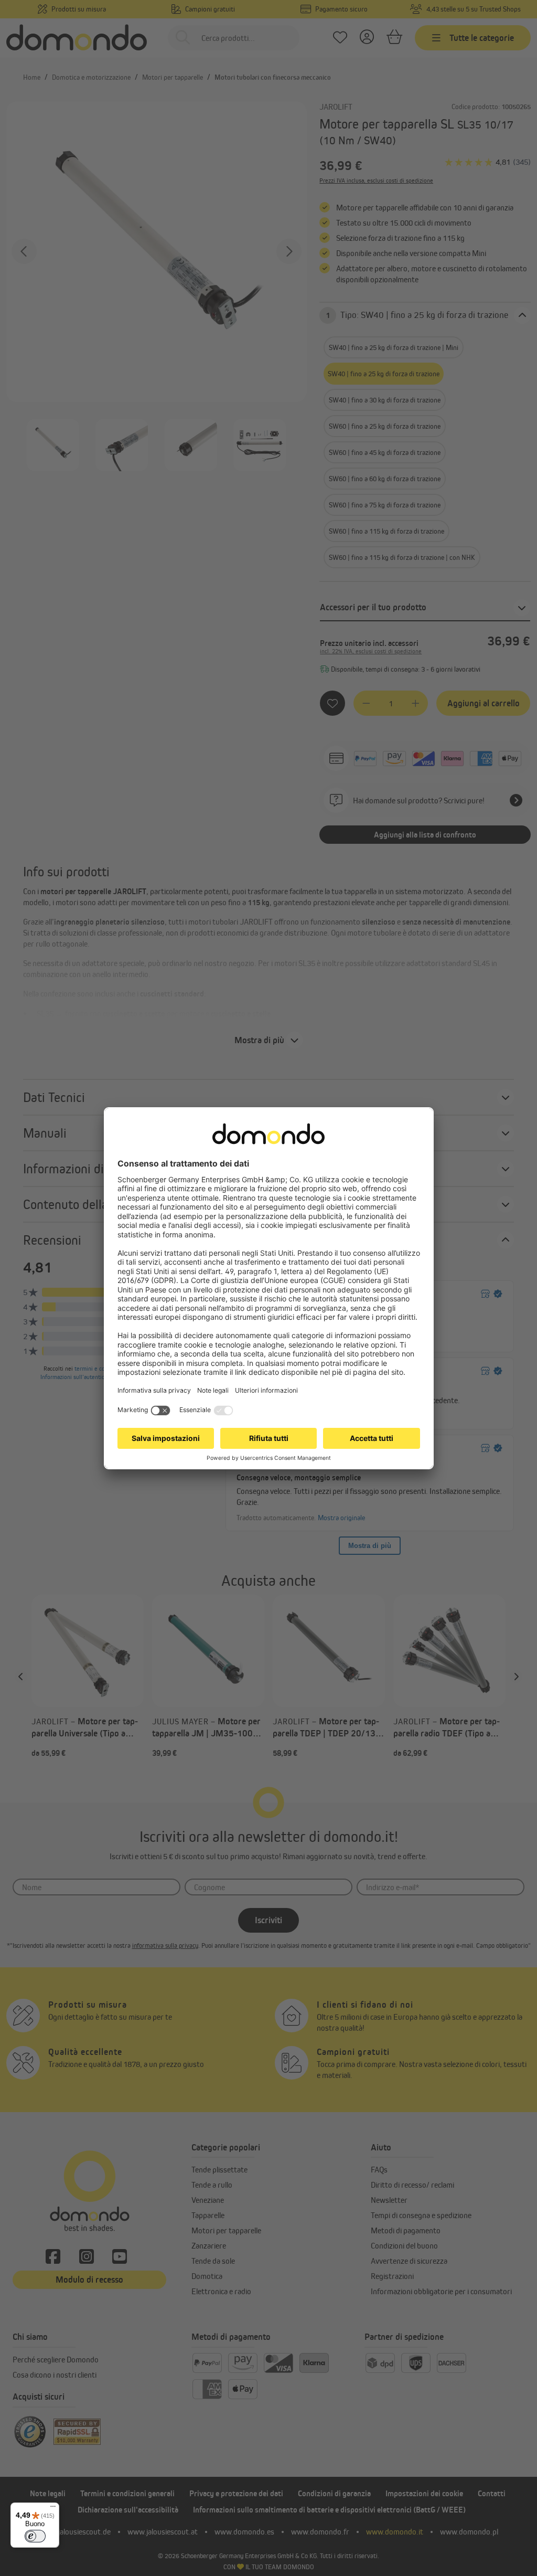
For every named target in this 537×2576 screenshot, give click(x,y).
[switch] (35, 2536)
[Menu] (53, 2509)
